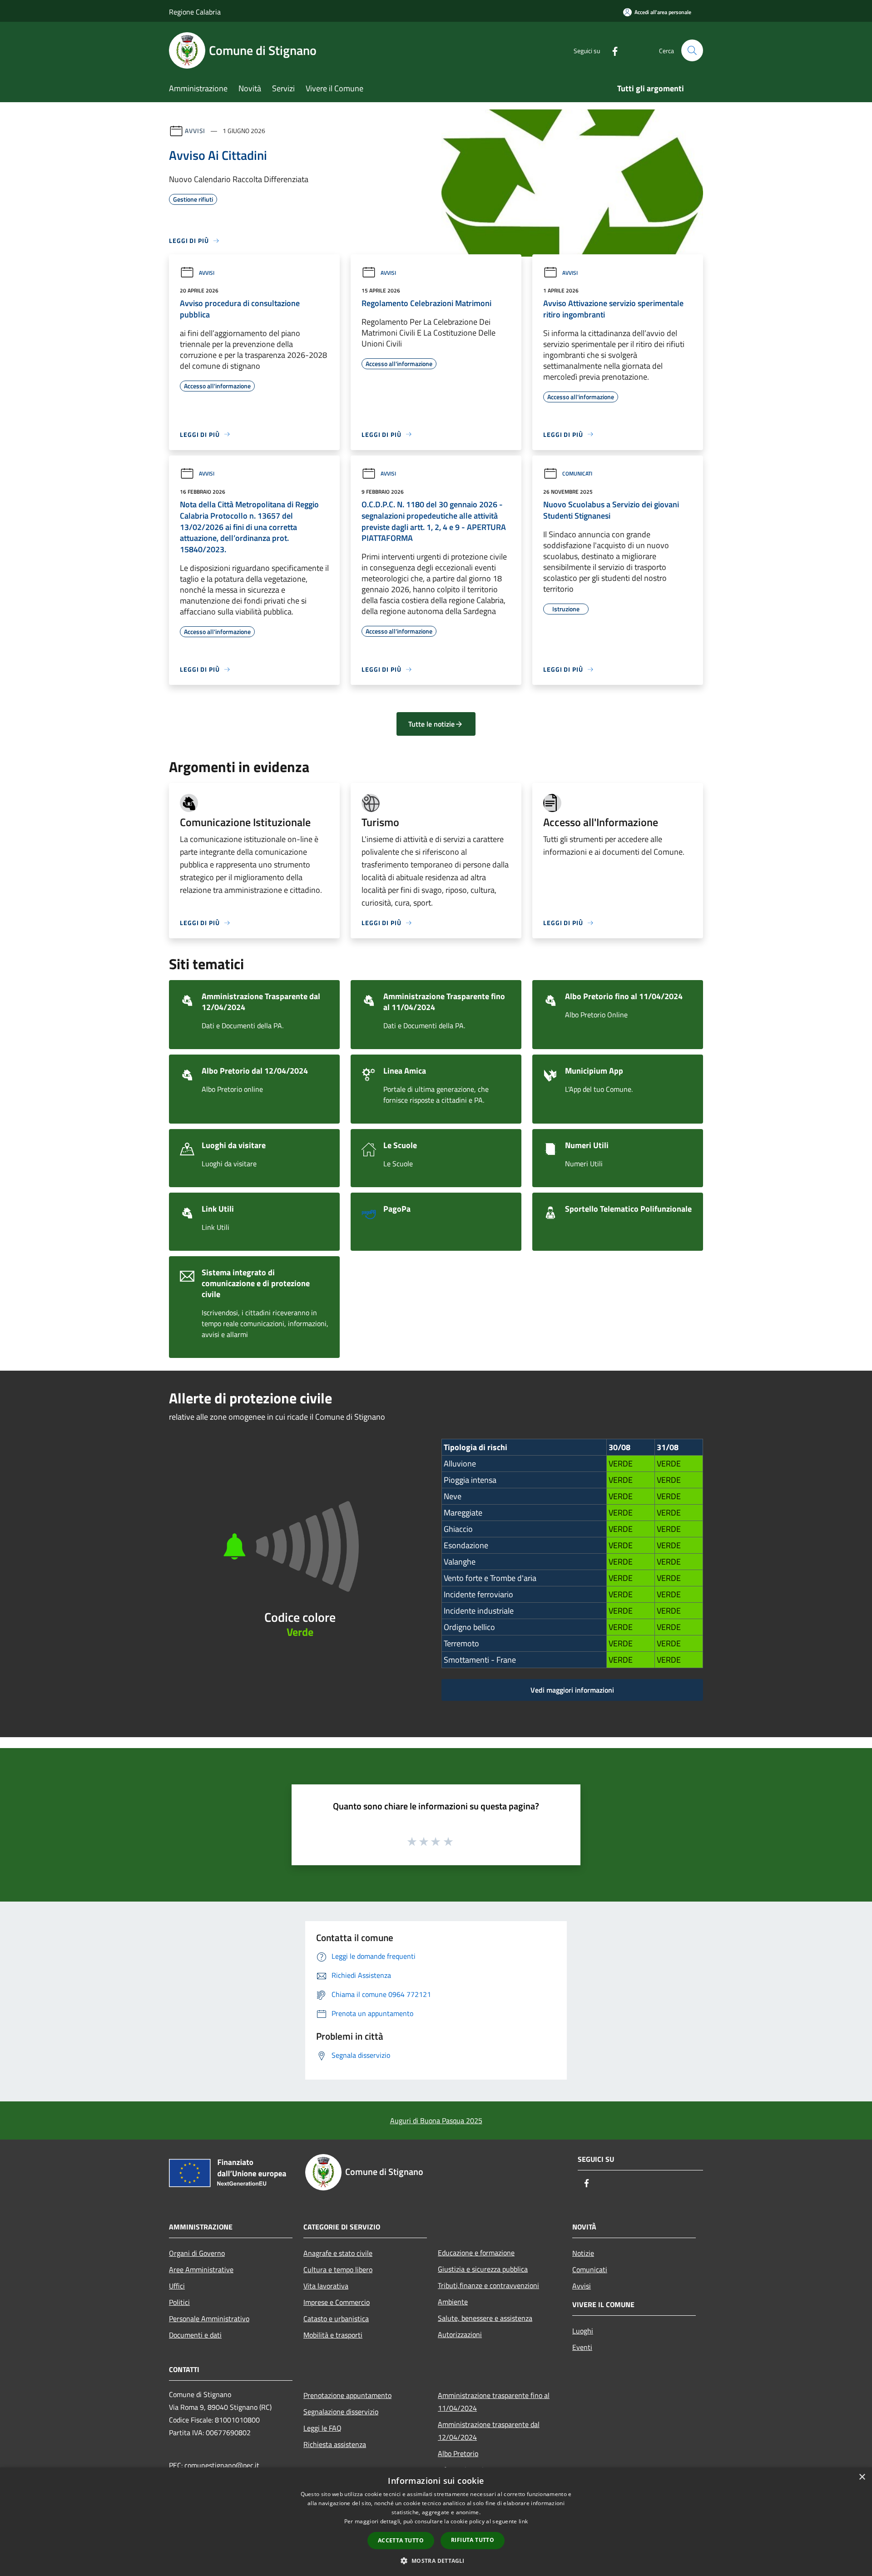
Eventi (582, 2347)
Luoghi (583, 2331)
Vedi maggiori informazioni (572, 1690)
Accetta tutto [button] (401, 2540)
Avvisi (195, 131)
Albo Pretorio (458, 2453)
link (523, 2521)
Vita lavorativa (326, 2286)
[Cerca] (692, 50)
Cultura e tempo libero (338, 2269)
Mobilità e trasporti (333, 2335)
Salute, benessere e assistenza (485, 2318)
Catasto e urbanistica (336, 2318)
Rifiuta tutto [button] (473, 2540)
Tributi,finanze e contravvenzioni (488, 2285)
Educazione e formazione (476, 2253)
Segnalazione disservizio (341, 2412)
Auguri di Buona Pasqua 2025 (436, 2120)
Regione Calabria (195, 12)
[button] (436, 2561)
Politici (179, 2302)
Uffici (177, 2286)
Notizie (583, 2253)
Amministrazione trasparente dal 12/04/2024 (489, 2431)
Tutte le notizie (431, 724)
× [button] (862, 2477)
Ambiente (453, 2302)
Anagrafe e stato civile (338, 2253)
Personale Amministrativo (209, 2318)
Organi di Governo (197, 2253)
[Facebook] (611, 50)
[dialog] (436, 2522)
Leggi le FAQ (322, 2428)
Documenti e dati (195, 2335)
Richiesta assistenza (335, 2444)
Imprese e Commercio (337, 2302)
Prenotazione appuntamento (347, 2395)
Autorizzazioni (460, 2334)
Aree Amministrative (201, 2269)
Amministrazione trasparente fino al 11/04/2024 (494, 2402)
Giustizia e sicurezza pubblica (483, 2269)
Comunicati (577, 473)
